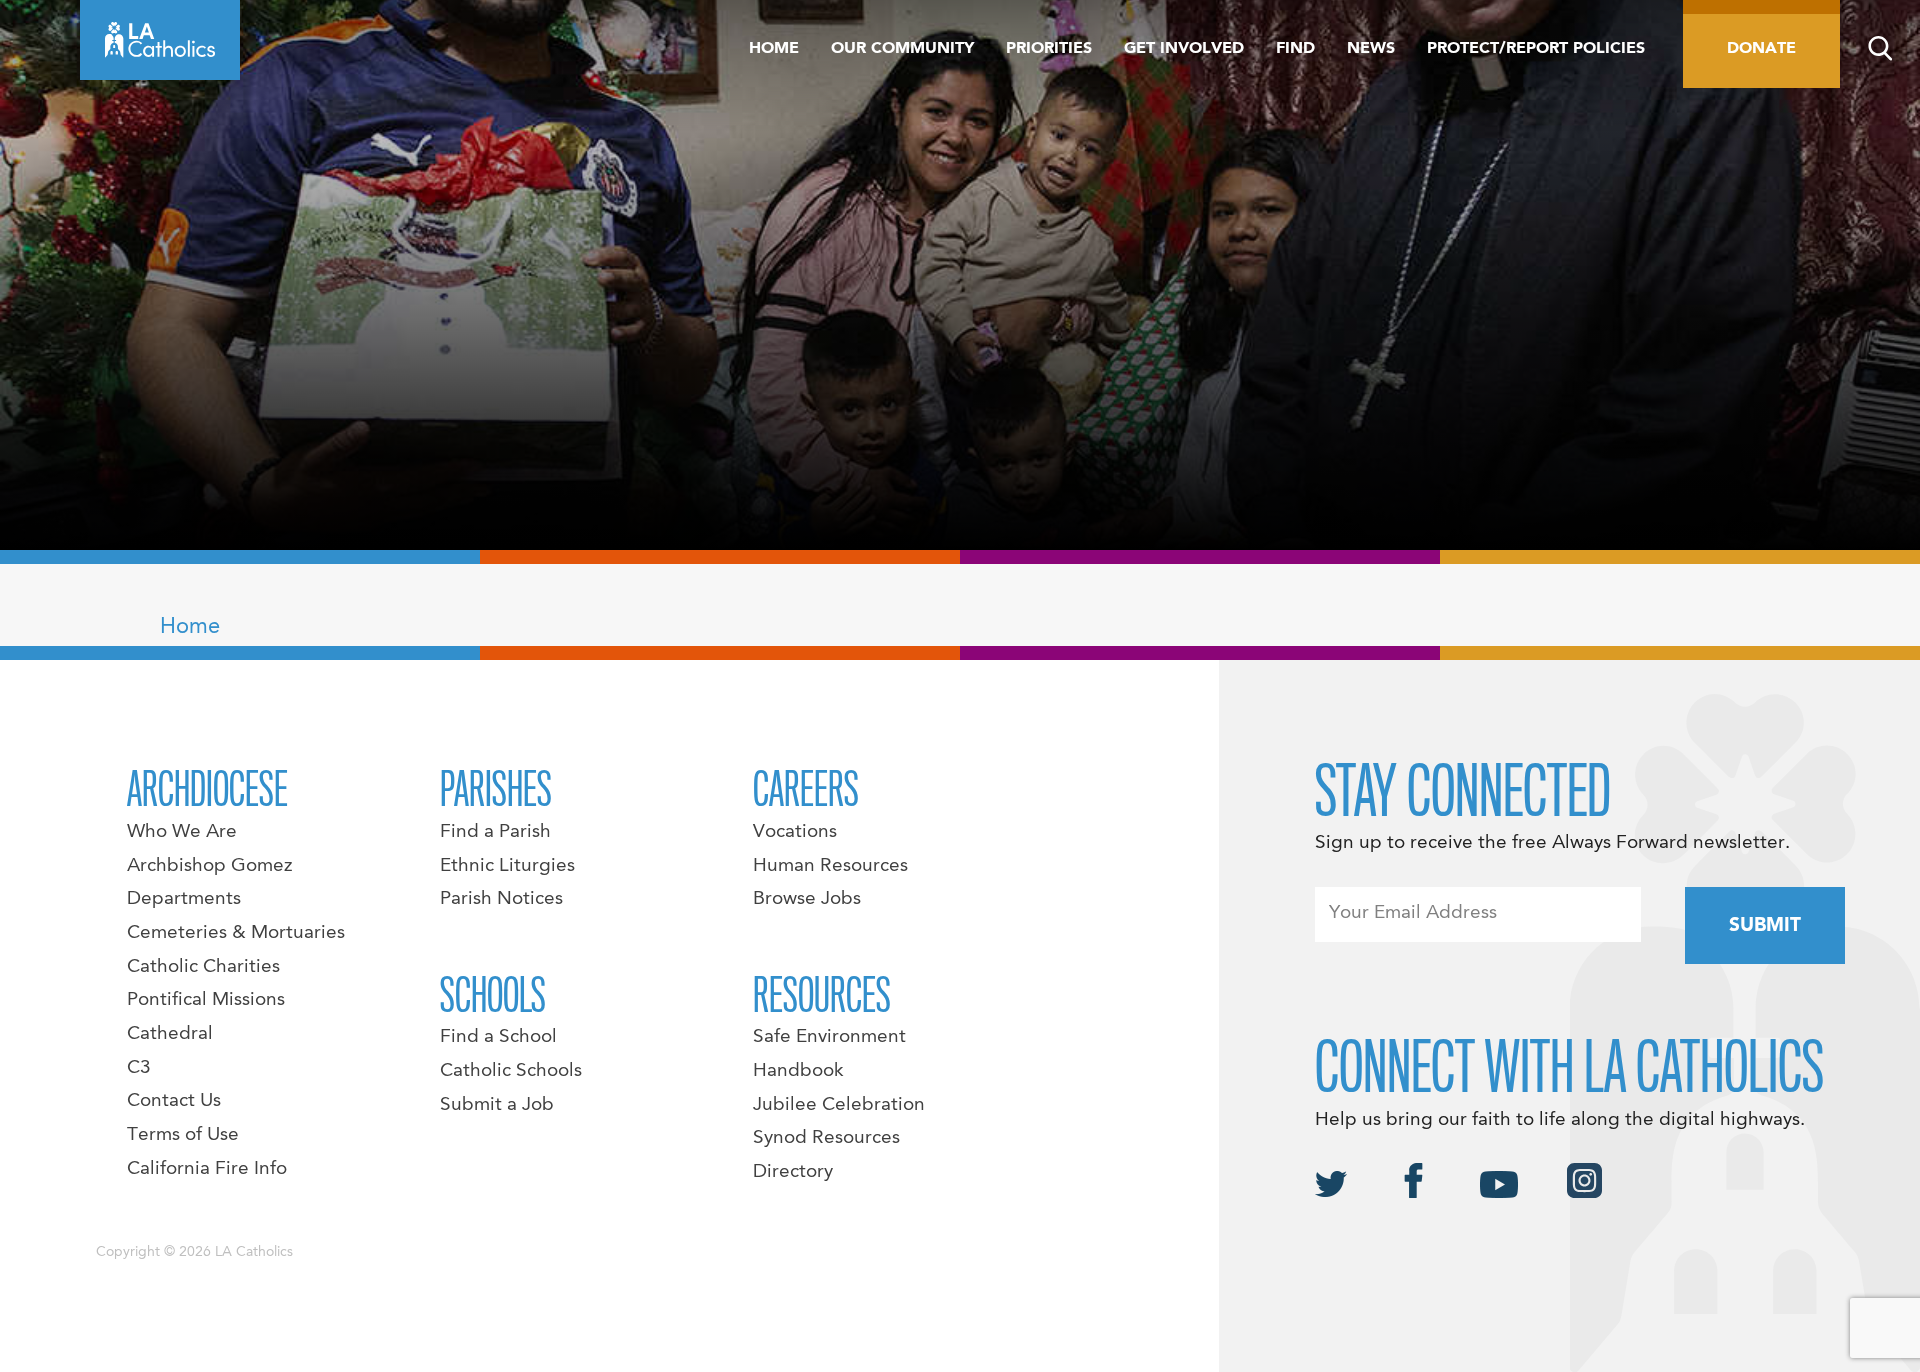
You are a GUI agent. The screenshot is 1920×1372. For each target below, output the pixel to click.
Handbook (798, 1071)
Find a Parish (495, 832)
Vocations (795, 832)
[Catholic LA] (160, 40)
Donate (1761, 49)
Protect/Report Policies (1536, 49)
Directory (793, 1172)
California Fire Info (207, 1169)
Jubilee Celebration (839, 1105)
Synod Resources (826, 1138)
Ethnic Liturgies (507, 866)
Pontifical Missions (206, 1000)
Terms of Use (183, 1135)
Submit (1765, 926)
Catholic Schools (511, 1071)
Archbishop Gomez (209, 866)
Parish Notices (501, 899)
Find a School (498, 1037)
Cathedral (170, 1034)
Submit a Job (497, 1105)
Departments (184, 899)
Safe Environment (829, 1037)
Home (774, 49)
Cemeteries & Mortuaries (236, 933)
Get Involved (1184, 49)
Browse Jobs (807, 899)
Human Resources (830, 866)
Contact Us (174, 1101)
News (1371, 49)
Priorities (1049, 49)
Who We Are (182, 832)
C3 (139, 1068)
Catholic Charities (203, 967)
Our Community (902, 49)
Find (1295, 49)
